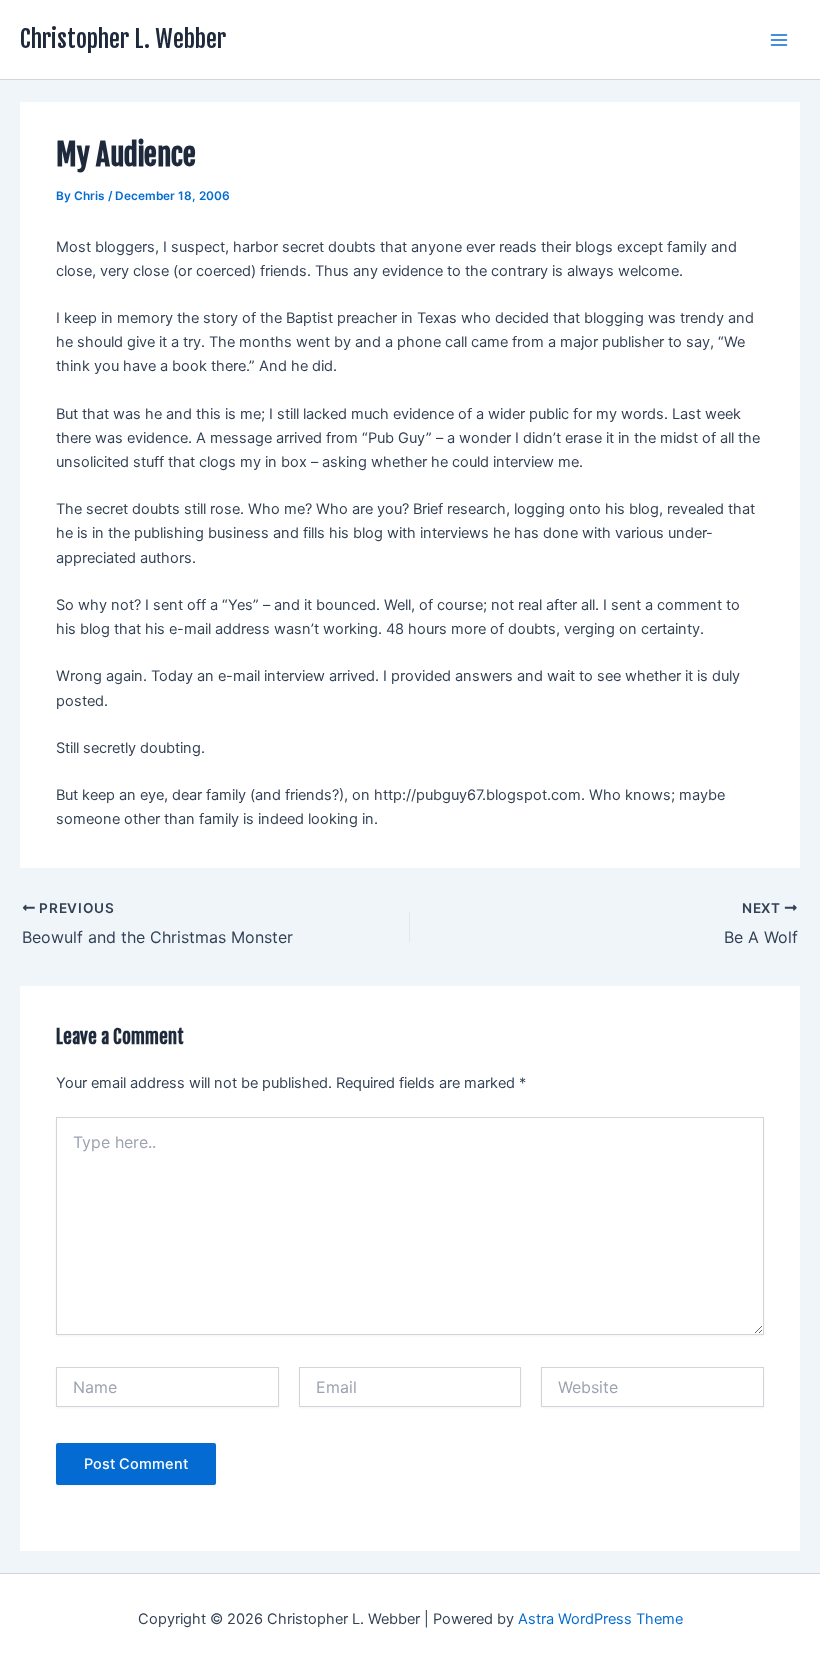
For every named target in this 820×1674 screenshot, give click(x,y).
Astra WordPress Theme (600, 1619)
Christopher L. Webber (123, 39)
